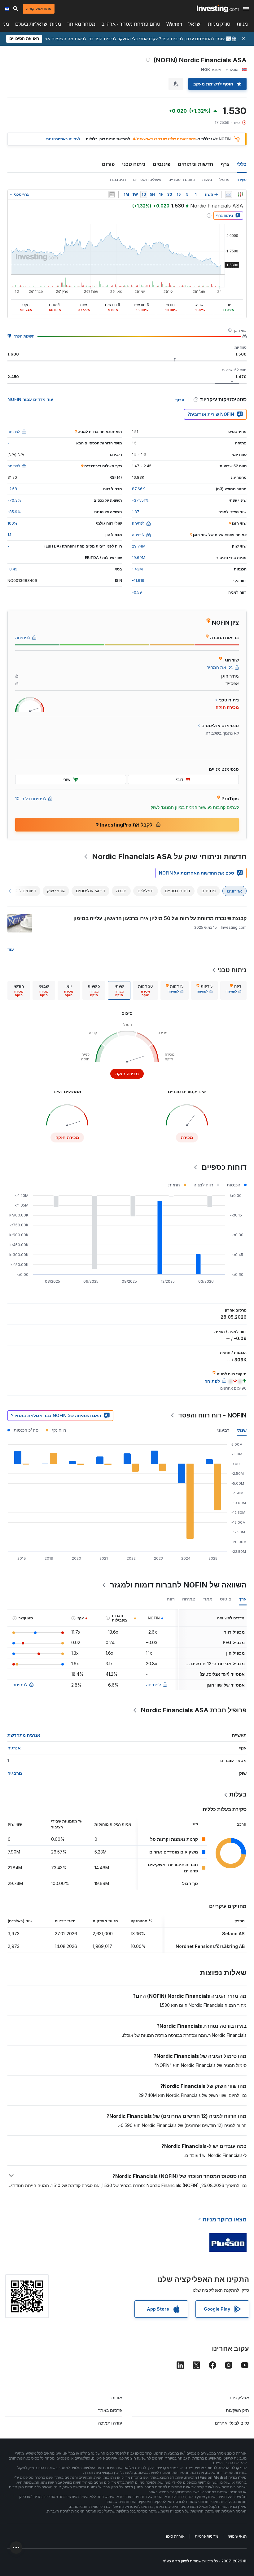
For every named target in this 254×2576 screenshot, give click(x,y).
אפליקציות (239, 2397)
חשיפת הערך (24, 336)
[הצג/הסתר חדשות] (112, 194)
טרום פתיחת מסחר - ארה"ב (131, 24)
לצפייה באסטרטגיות (63, 139)
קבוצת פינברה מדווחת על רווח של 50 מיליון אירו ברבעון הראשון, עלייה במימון (160, 918)
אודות (117, 2397)
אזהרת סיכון (175, 2536)
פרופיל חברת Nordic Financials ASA (194, 1710)
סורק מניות (219, 24)
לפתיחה (153, 1685)
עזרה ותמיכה (110, 2423)
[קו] (229, 194)
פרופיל (224, 179)
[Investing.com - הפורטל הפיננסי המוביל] (218, 9)
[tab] (233, 990)
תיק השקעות (237, 2410)
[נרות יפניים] (240, 194)
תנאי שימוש (237, 2536)
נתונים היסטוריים (182, 179)
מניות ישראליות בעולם (38, 24)
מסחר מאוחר (81, 24)
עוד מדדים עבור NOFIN (30, 399)
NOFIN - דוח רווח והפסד (212, 1415)
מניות (242, 24)
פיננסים (162, 164)
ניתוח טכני (134, 164)
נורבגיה (15, 1773)
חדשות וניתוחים (195, 164)
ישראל (195, 24)
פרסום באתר (110, 2410)
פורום (108, 164)
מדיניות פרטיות (206, 2536)
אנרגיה (14, 1748)
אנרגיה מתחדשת (24, 1735)
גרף (225, 164)
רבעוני (223, 1430)
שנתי (242, 1430)
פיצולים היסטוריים (147, 179)
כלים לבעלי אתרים (232, 2423)
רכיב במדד (117, 179)
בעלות (207, 179)
